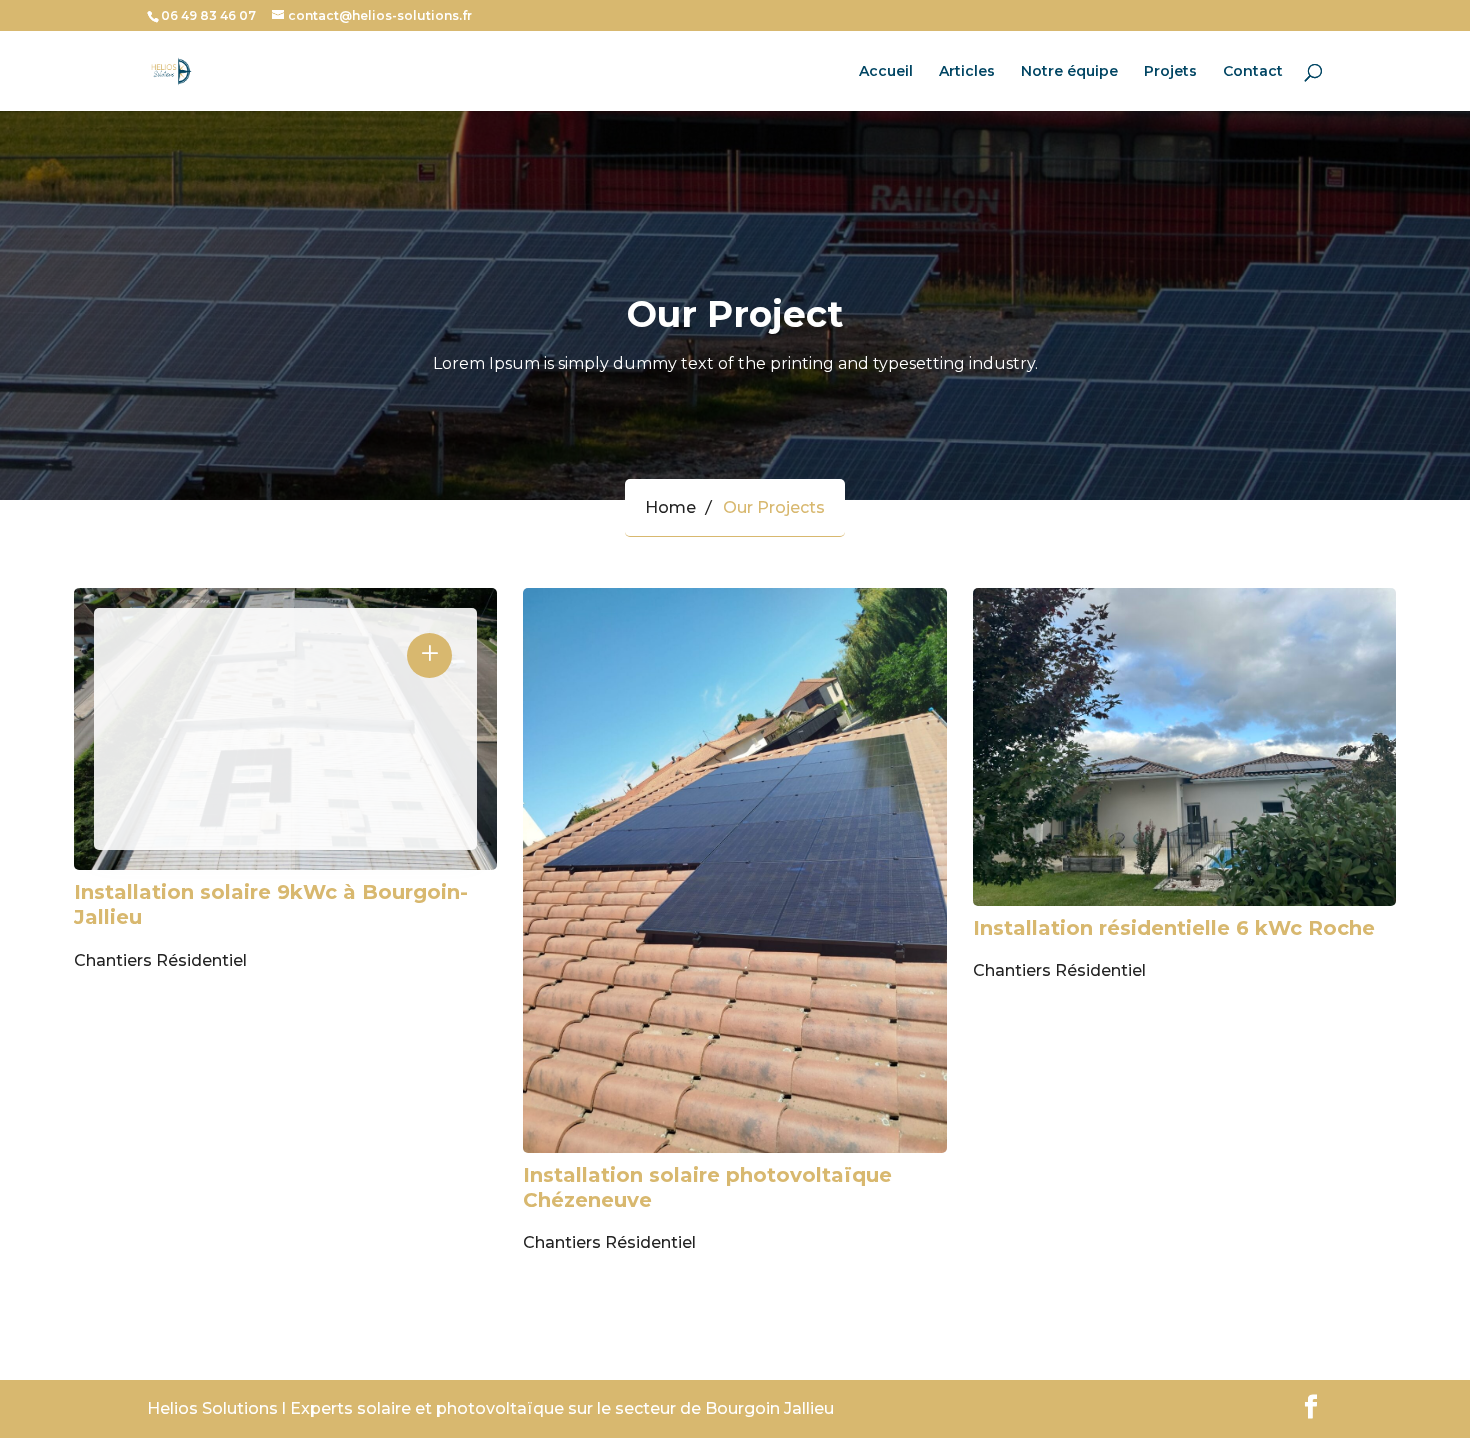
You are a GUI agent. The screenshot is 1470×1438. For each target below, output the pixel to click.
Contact (1253, 72)
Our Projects (774, 507)
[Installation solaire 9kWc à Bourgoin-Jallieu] (285, 729)
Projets (1170, 72)
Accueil (886, 72)
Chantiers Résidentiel (160, 960)
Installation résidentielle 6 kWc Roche (1174, 928)
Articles (967, 72)
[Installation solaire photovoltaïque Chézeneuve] (734, 870)
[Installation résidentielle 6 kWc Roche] (1184, 747)
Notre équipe (1069, 72)
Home (670, 507)
